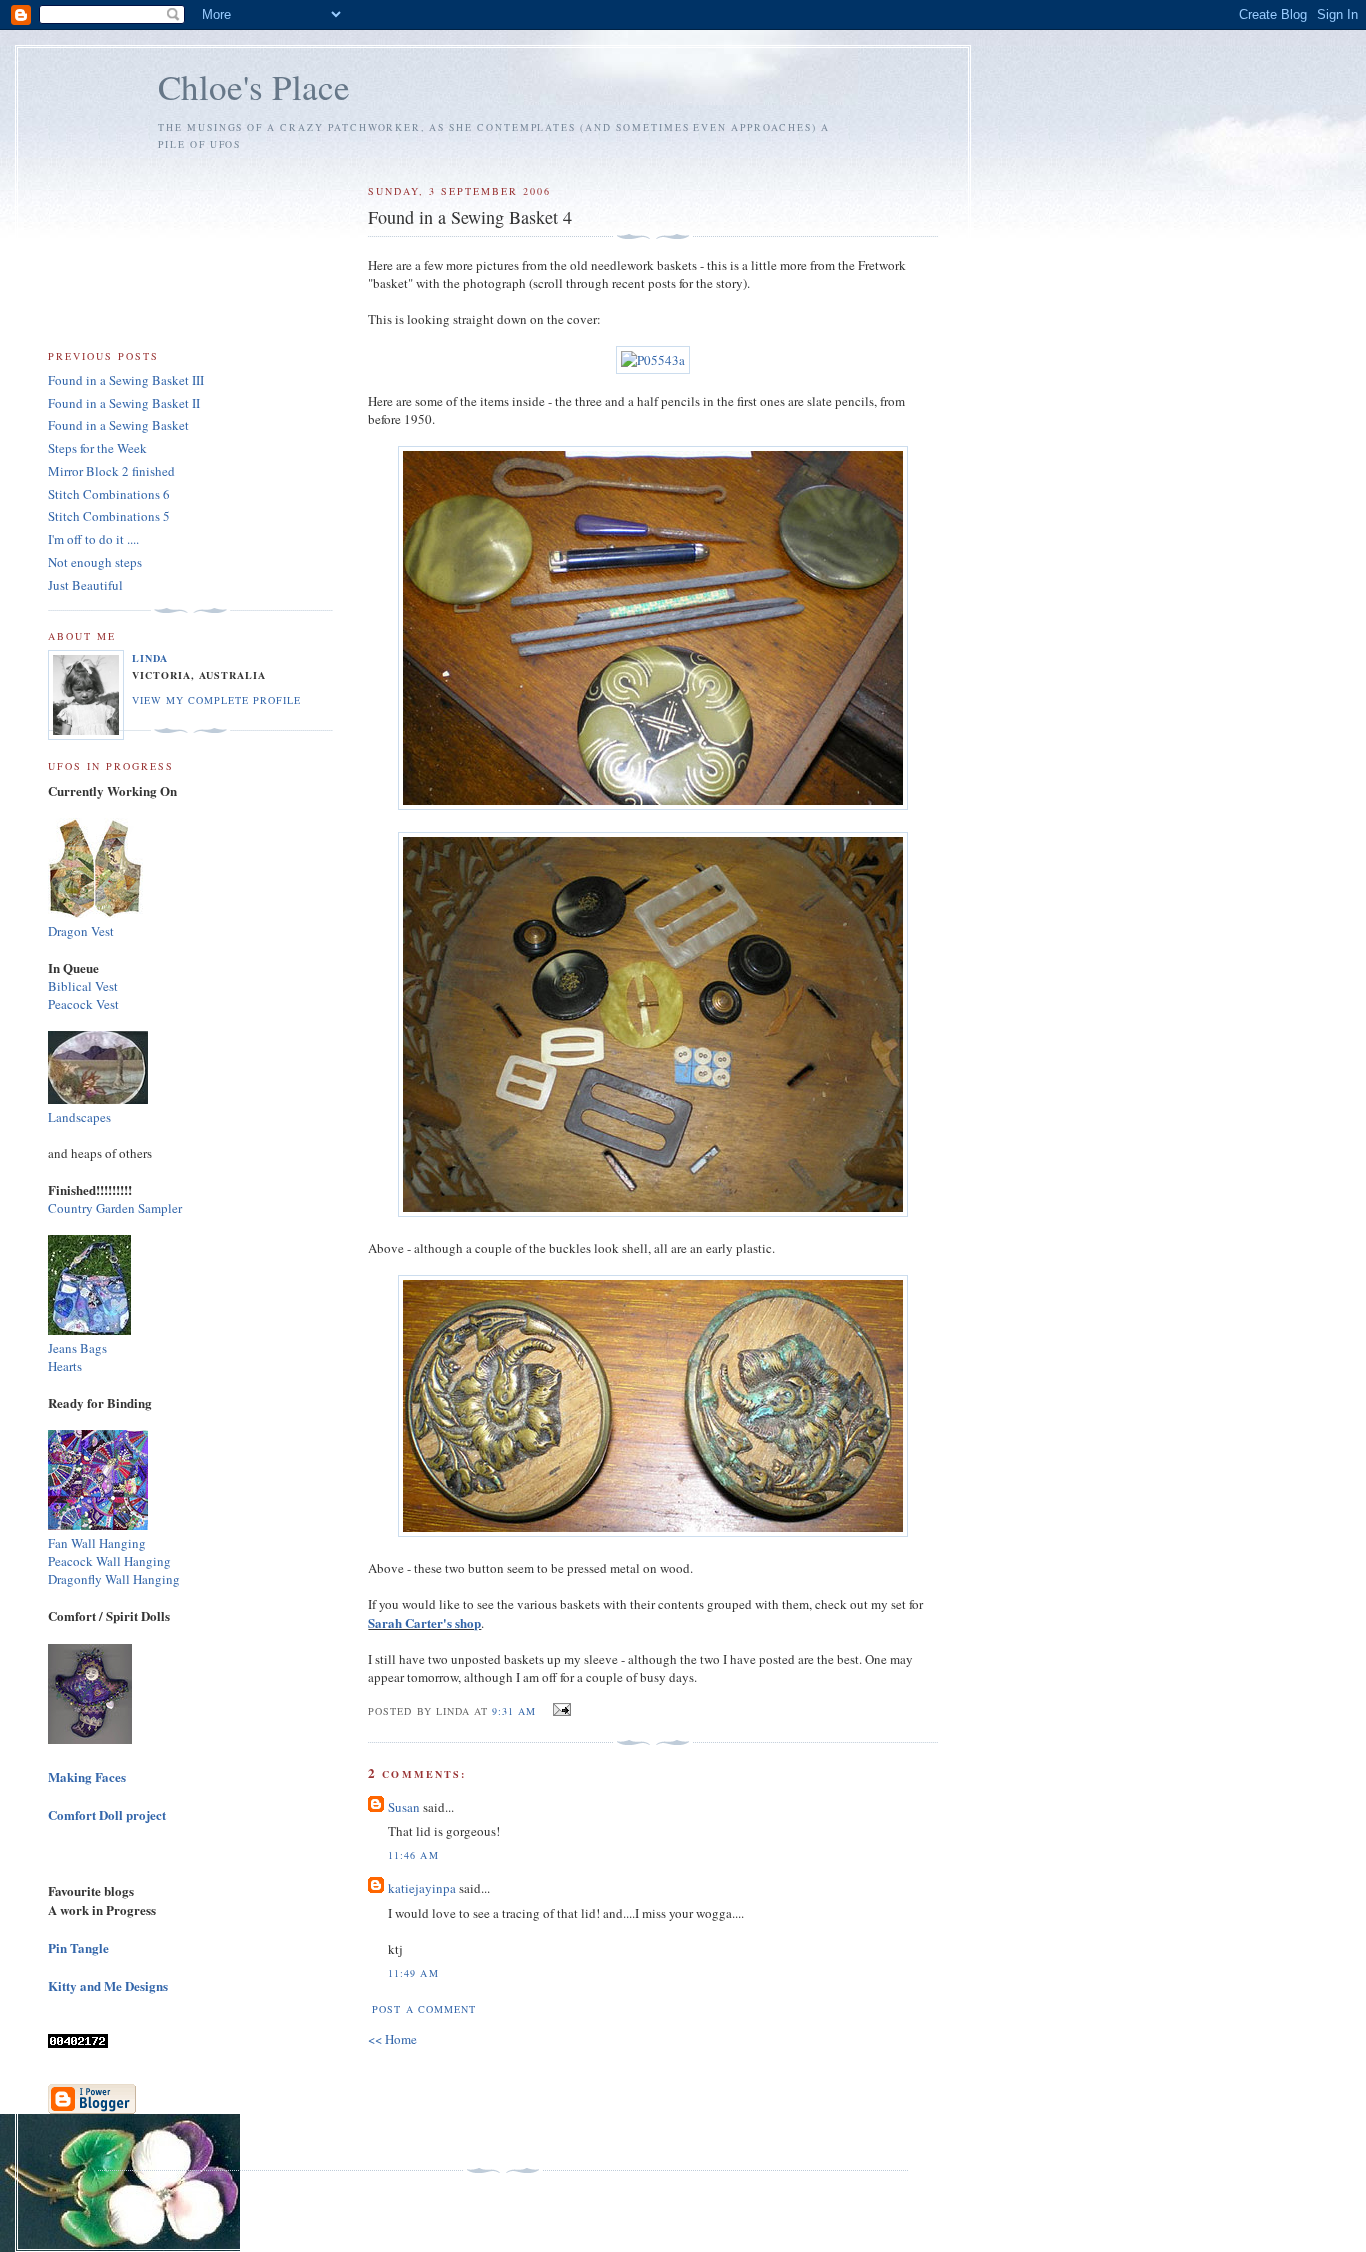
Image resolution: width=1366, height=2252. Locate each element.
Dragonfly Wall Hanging (114, 1579)
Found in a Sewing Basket (118, 425)
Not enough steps (95, 562)
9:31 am (514, 1711)
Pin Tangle (78, 1947)
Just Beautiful (85, 585)
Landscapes (79, 1117)
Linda (150, 658)
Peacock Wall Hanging (109, 1561)
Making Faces (87, 1776)
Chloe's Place (254, 86)
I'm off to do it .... (93, 539)
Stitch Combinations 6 (109, 494)
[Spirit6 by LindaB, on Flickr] (90, 1738)
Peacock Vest (83, 1004)
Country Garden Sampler (115, 1208)
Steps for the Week (97, 448)
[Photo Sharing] (653, 360)
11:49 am (413, 1973)
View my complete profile (216, 700)
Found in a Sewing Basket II (124, 403)
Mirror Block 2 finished (111, 471)
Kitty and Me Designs (108, 1985)
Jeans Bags (77, 1348)
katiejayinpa (422, 1888)
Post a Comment (423, 2009)
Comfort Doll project (107, 1814)
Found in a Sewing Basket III (126, 380)
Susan (405, 1807)
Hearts (65, 1366)
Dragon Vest (81, 931)
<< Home (392, 2039)
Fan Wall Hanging (97, 1543)
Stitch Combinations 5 (109, 516)
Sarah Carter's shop (424, 1622)
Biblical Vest (83, 986)
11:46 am (413, 1855)
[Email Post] (559, 1710)
